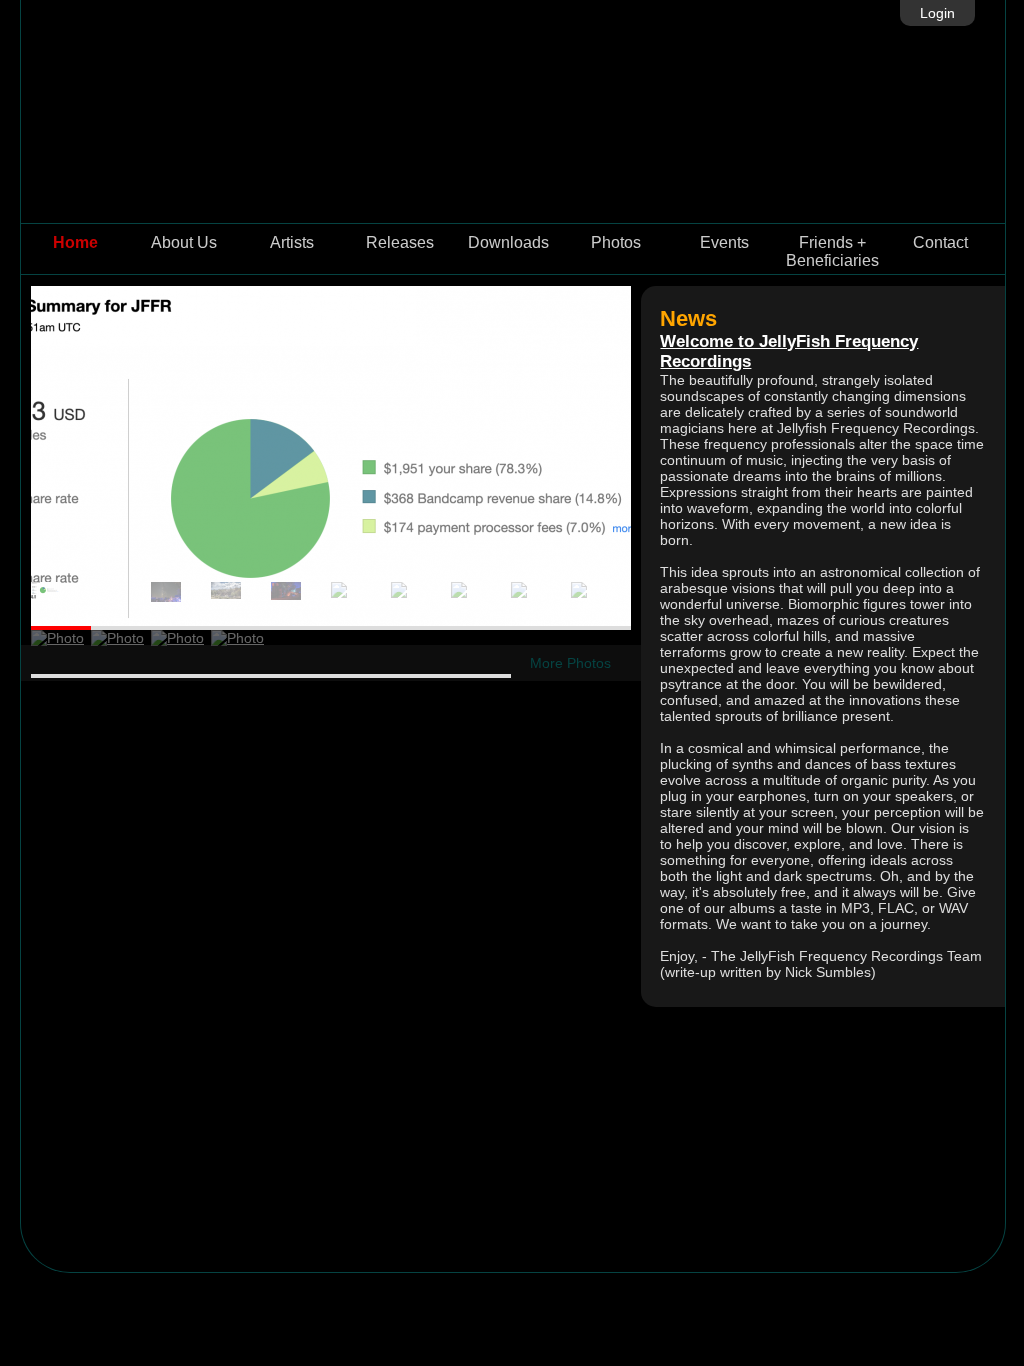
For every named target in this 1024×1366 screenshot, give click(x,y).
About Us (184, 242)
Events (724, 242)
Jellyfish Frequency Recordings (512, 111)
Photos (616, 242)
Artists (292, 242)
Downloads (508, 242)
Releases (400, 242)
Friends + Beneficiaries (832, 251)
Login (937, 13)
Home (75, 242)
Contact (940, 242)
